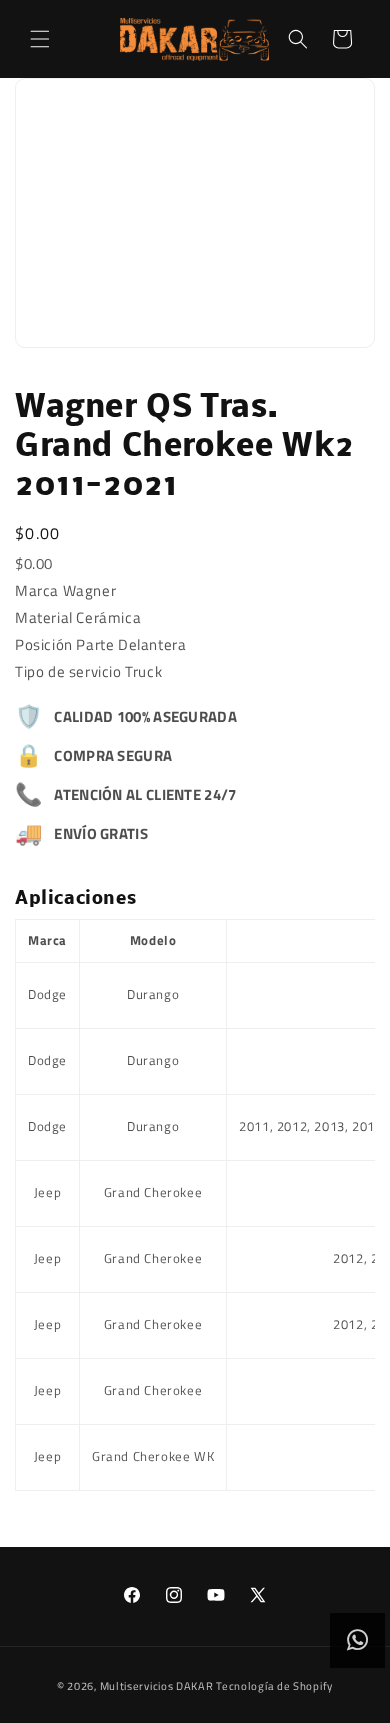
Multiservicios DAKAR (157, 1686)
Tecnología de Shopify (274, 1686)
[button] (40, 39)
